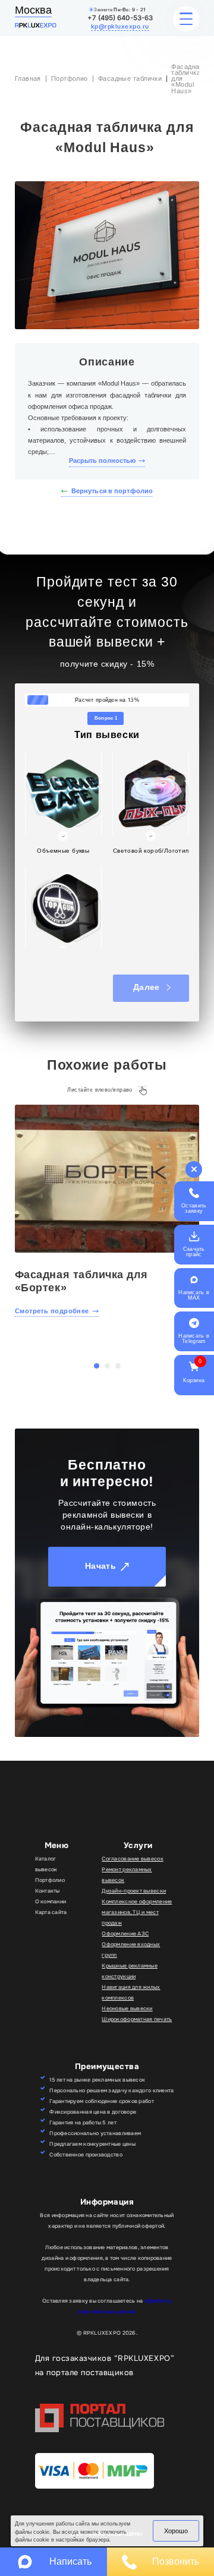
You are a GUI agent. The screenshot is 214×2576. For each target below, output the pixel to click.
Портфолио (70, 78)
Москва (33, 10)
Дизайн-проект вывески (134, 1891)
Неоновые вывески (127, 2009)
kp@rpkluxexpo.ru (120, 26)
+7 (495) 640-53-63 (120, 18)
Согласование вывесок (132, 1859)
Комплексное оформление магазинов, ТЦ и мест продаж (137, 1912)
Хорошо (176, 2531)
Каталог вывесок (46, 1864)
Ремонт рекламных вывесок (127, 1875)
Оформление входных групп (131, 1950)
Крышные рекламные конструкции (130, 1971)
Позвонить (176, 2561)
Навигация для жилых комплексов (131, 1992)
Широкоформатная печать (137, 2019)
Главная (28, 78)
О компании (51, 1902)
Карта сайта (51, 1912)
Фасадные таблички (130, 78)
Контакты (48, 1891)
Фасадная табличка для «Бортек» (81, 1281)
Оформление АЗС (125, 1934)
